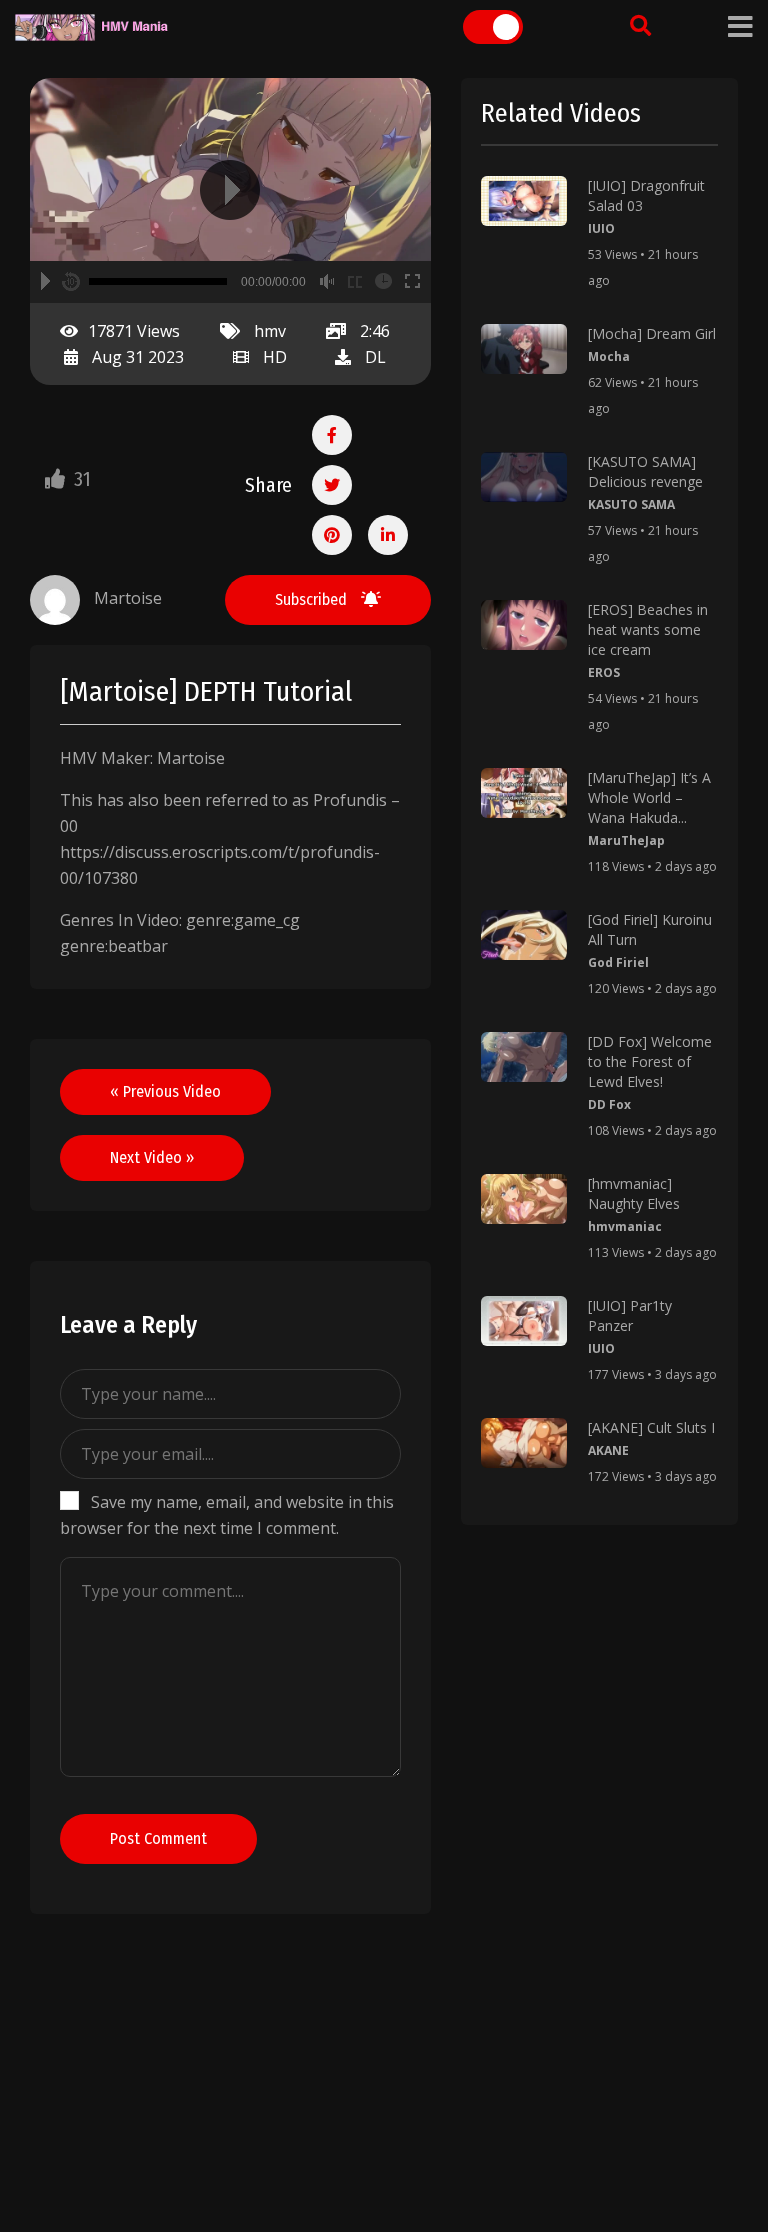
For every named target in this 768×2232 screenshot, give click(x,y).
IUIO (601, 228)
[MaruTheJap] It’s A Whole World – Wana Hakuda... (649, 797)
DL (375, 357)
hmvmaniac (625, 1226)
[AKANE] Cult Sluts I (651, 1427)
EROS (604, 672)
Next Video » (152, 1157)
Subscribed (313, 599)
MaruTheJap (626, 840)
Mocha (609, 356)
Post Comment (158, 1838)
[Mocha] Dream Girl (652, 333)
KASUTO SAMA (631, 504)
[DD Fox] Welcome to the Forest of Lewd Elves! (650, 1061)
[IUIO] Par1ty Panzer (630, 1315)
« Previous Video (165, 1091)
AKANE (608, 1450)
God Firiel (618, 962)
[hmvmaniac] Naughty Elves (634, 1193)
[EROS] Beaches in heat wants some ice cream (648, 629)
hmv (270, 331)
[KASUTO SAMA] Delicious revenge (645, 471)
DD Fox (609, 1104)
